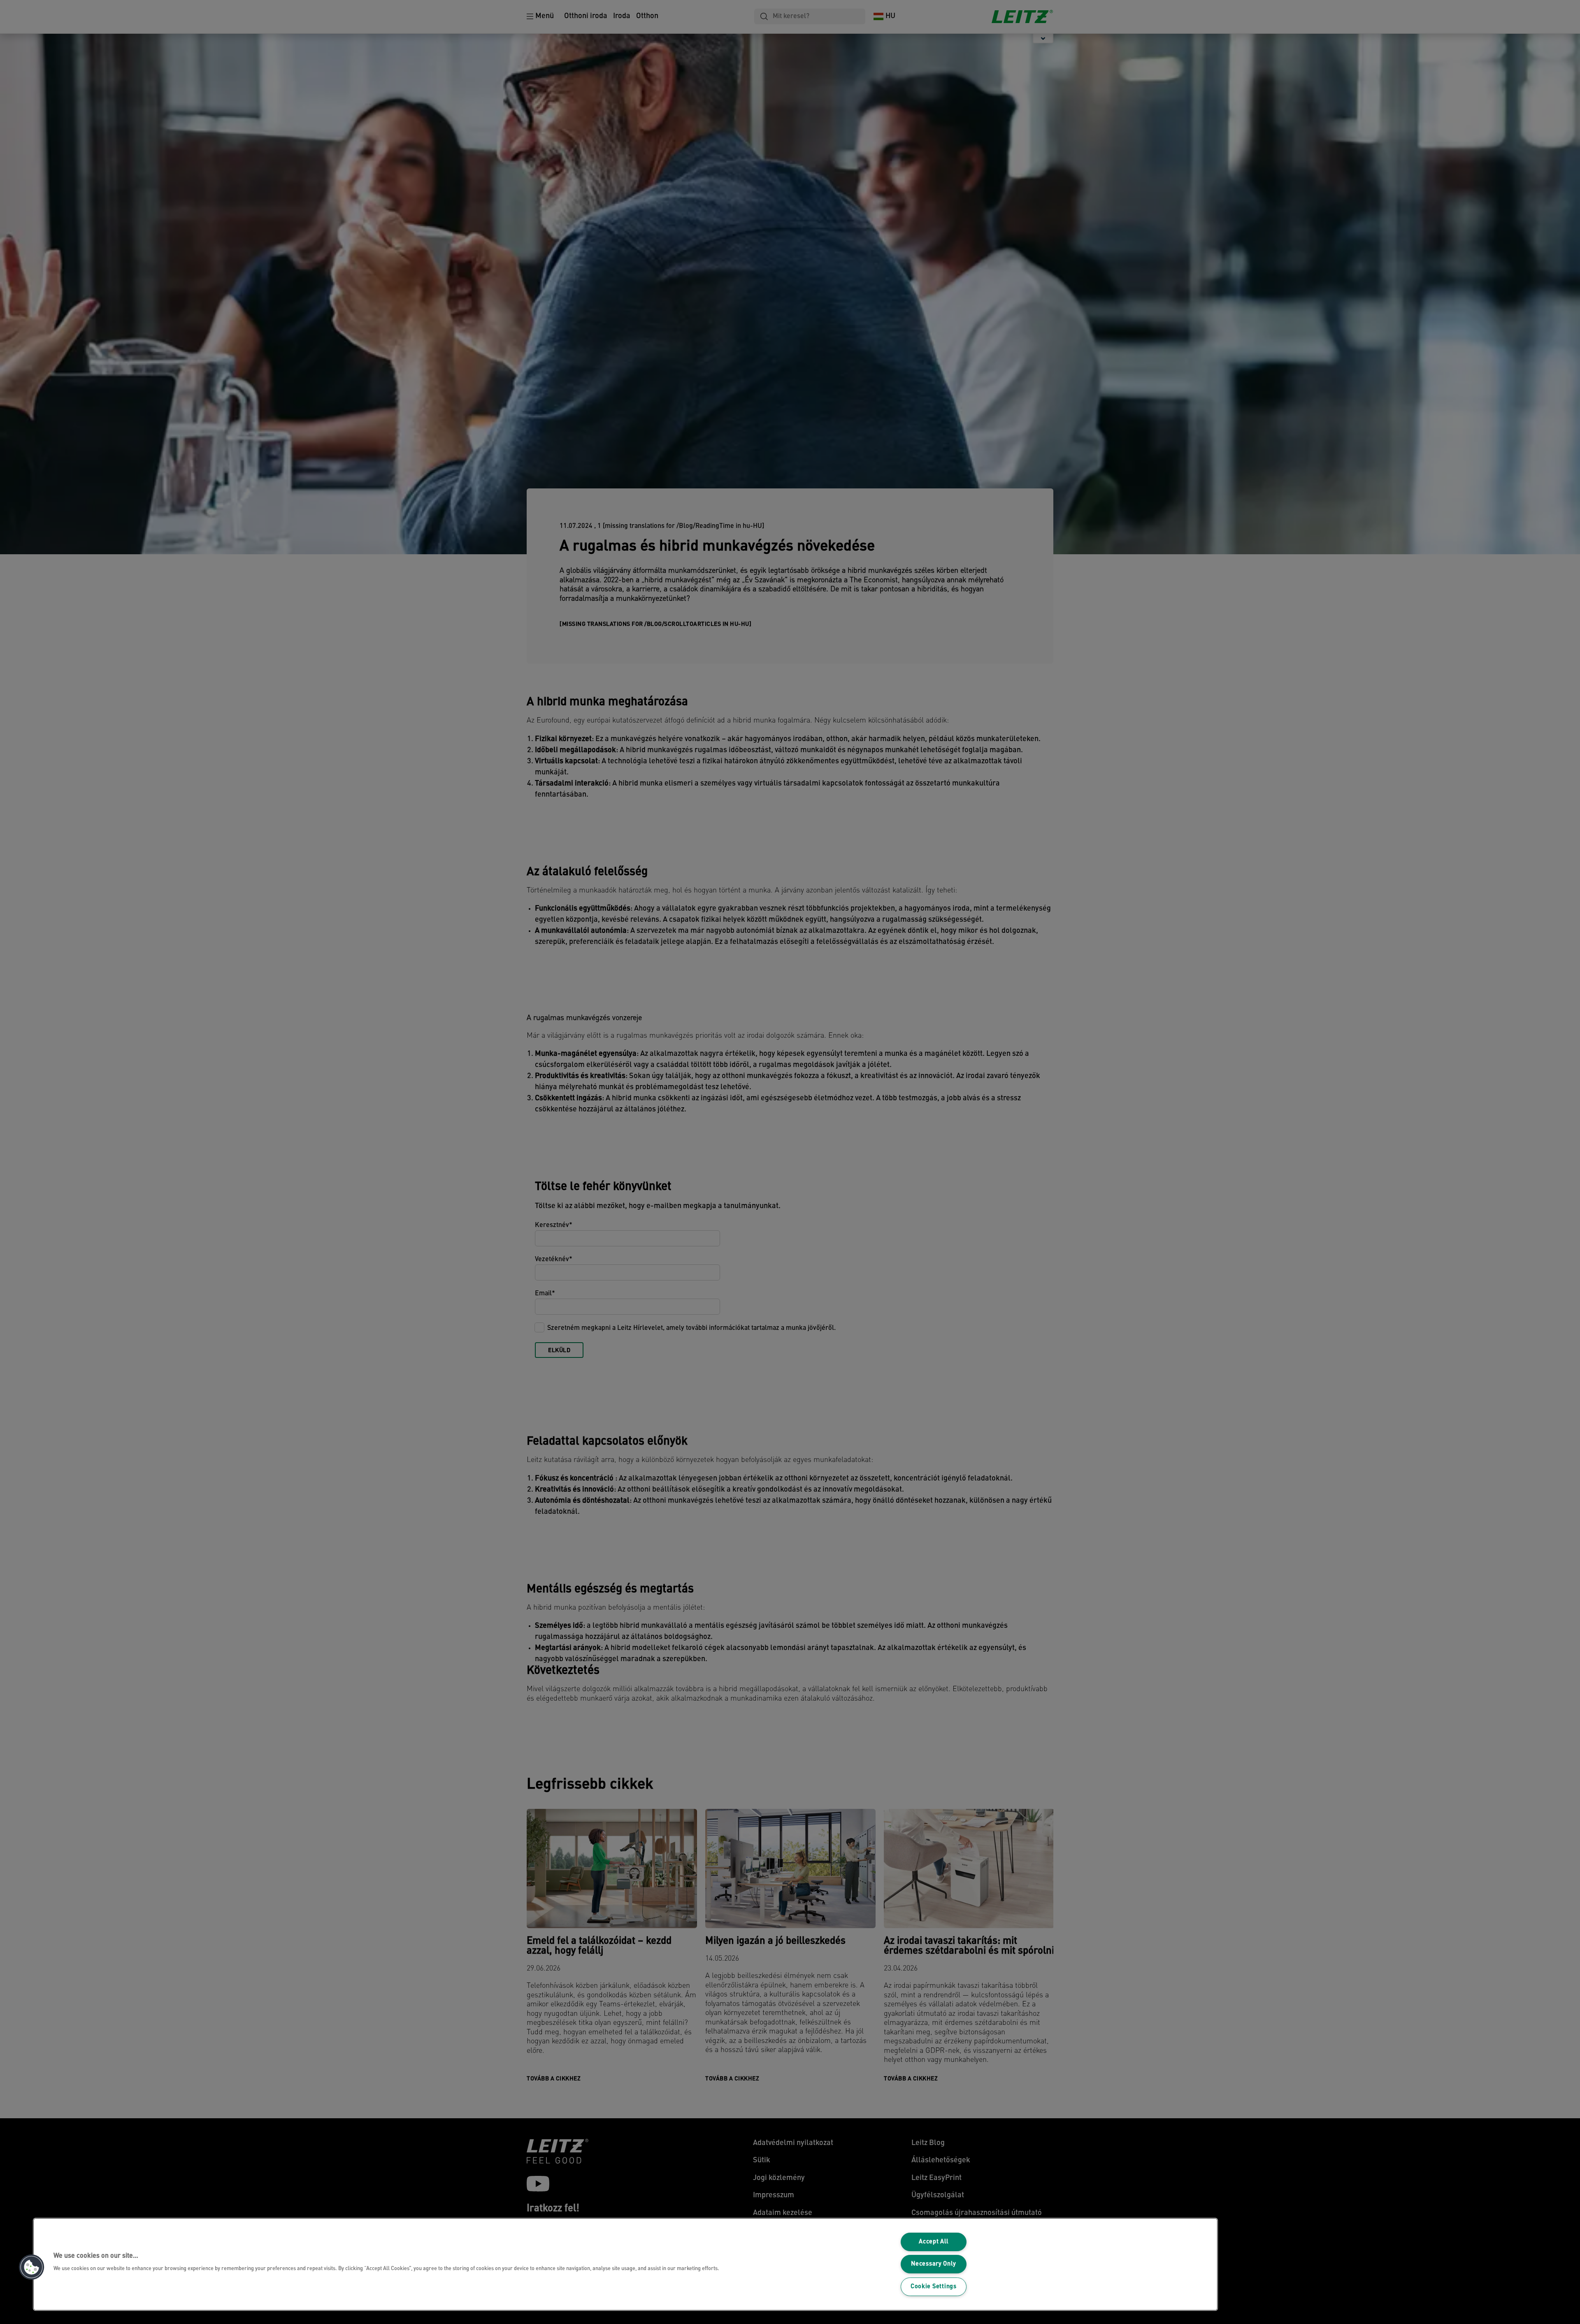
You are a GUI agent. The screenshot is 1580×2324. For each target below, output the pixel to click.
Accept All (933, 2242)
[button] (32, 2267)
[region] (625, 2264)
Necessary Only (933, 2264)
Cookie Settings (934, 2287)
